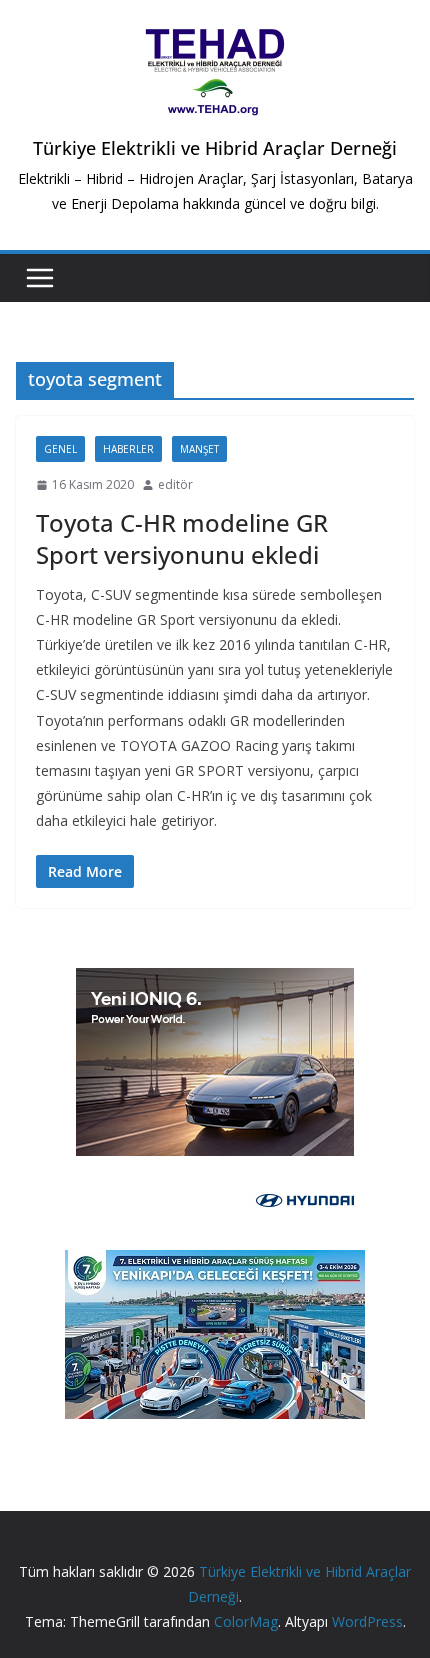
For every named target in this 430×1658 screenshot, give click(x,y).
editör (175, 484)
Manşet (199, 449)
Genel (60, 449)
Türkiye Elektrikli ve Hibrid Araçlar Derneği (215, 148)
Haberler (128, 449)
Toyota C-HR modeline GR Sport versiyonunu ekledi (182, 538)
